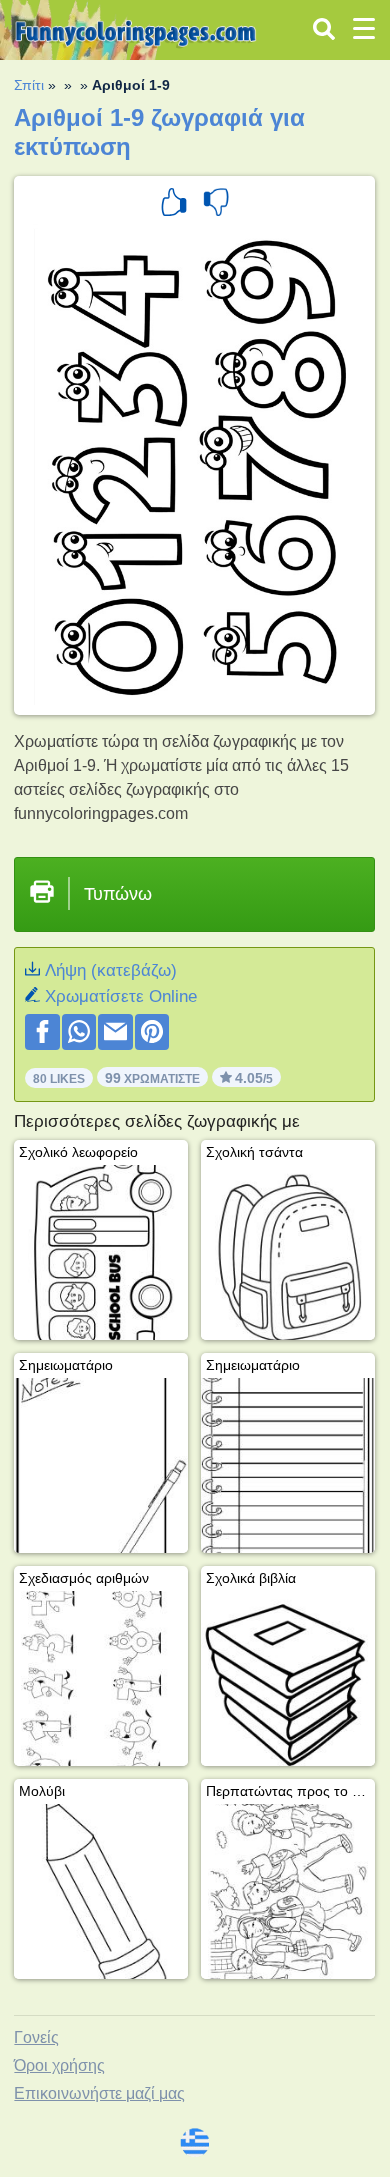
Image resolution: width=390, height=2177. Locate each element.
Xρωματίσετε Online (121, 996)
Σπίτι (29, 85)
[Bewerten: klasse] (174, 205)
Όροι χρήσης (59, 2065)
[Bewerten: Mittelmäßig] (216, 205)
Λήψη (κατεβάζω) (111, 970)
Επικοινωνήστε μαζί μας (99, 2093)
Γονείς (36, 2037)
